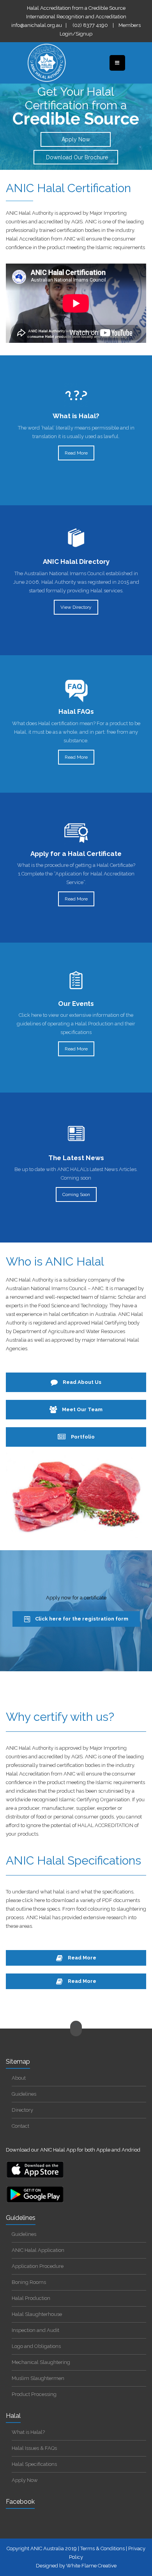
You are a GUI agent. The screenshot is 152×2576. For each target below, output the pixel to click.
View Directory (76, 607)
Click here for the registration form (81, 1619)
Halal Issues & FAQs (34, 2448)
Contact (20, 2126)
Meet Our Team (82, 1409)
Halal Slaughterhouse (37, 2314)
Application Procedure (38, 2266)
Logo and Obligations (36, 2346)
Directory (22, 2110)
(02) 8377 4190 (90, 25)
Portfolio (82, 1437)
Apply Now (76, 139)
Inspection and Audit (35, 2330)
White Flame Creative (91, 2566)
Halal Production (31, 2298)
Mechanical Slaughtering (41, 2362)
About (19, 2078)
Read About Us (81, 1382)
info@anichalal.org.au (37, 25)
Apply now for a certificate (76, 1598)
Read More (76, 453)
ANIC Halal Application (38, 2250)
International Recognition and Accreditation (76, 17)
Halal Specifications (34, 2464)
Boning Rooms (29, 2282)
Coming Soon (76, 1194)
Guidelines (24, 2094)
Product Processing (34, 2394)
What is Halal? (28, 2432)
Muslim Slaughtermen (38, 2378)
